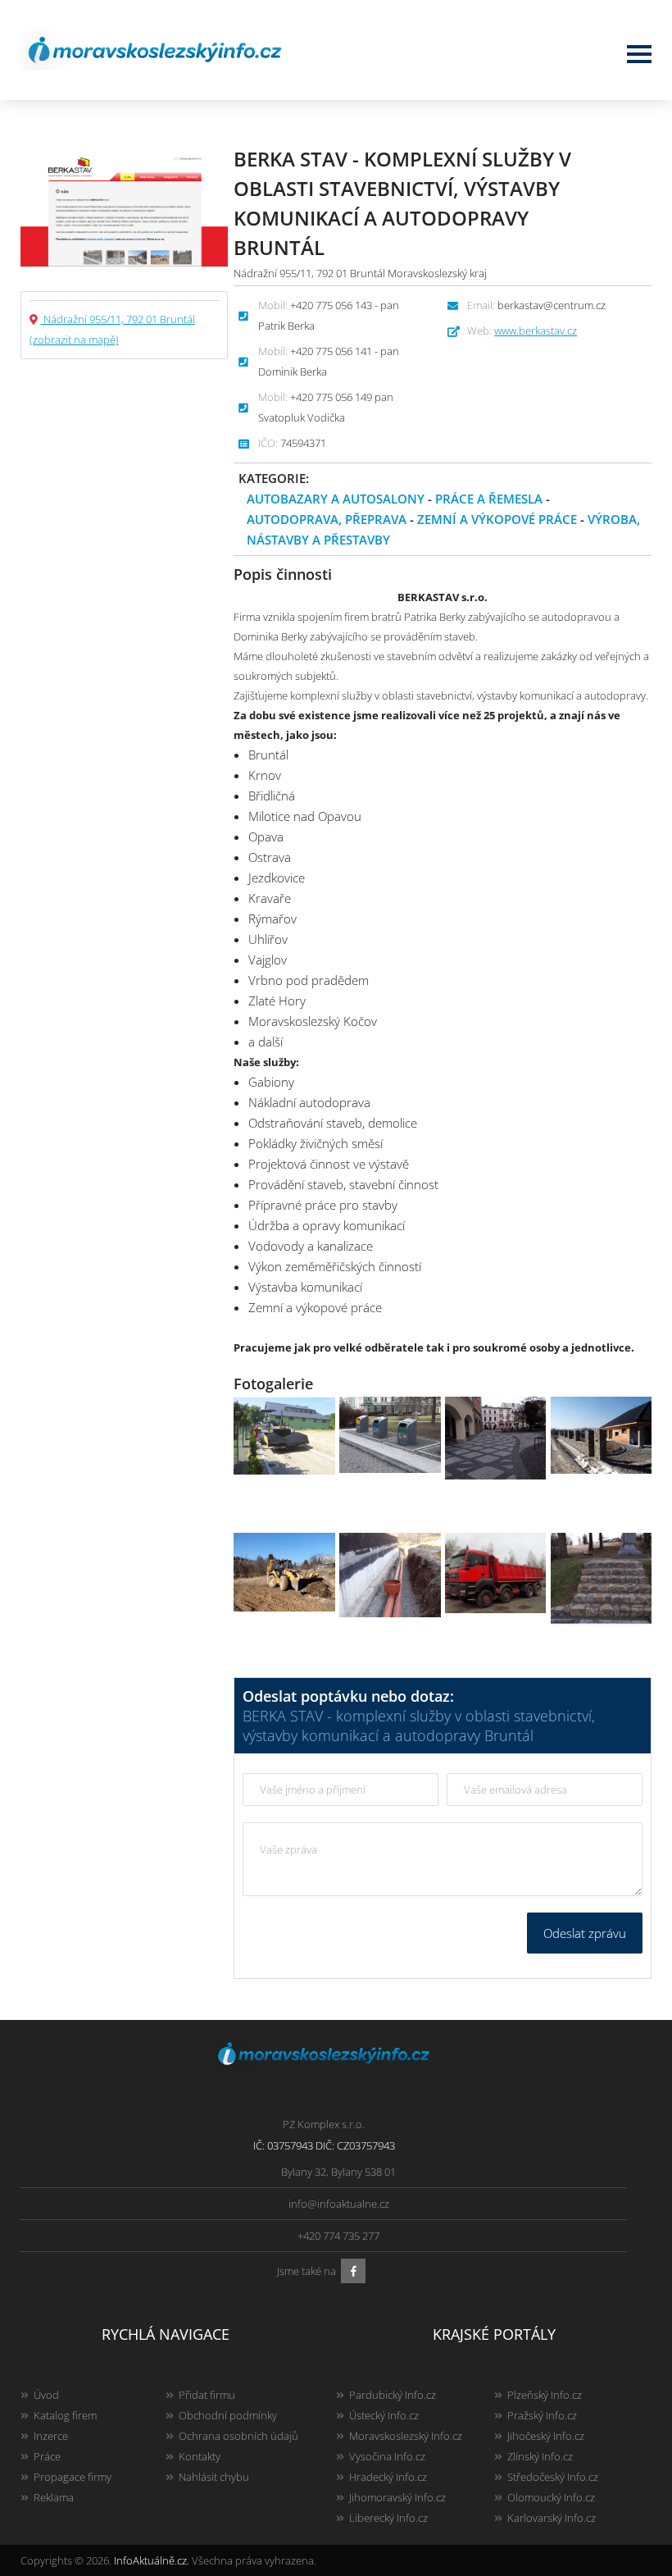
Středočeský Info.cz (553, 2477)
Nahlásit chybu (214, 2477)
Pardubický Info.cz (393, 2395)
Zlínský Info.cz (540, 2456)
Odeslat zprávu (585, 1933)
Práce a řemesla (489, 499)
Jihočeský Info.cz (546, 2436)
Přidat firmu (207, 2395)
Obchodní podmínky (228, 2415)
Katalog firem (65, 2415)
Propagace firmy (73, 2477)
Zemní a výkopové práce (497, 519)
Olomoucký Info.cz (551, 2497)
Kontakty (200, 2456)
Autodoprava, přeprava (327, 519)
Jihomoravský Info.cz (397, 2497)
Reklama (54, 2497)
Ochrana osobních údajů (238, 2436)
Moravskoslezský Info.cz (406, 2436)
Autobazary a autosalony (336, 499)
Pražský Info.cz (542, 2415)
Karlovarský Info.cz (552, 2518)
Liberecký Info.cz (388, 2518)
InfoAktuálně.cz (150, 2560)
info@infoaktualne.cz (339, 2204)
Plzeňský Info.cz (545, 2395)
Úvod (46, 2395)
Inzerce (51, 2436)
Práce (47, 2456)
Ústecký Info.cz (384, 2415)
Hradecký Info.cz (388, 2477)
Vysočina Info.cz (387, 2456)
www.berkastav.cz (536, 331)
